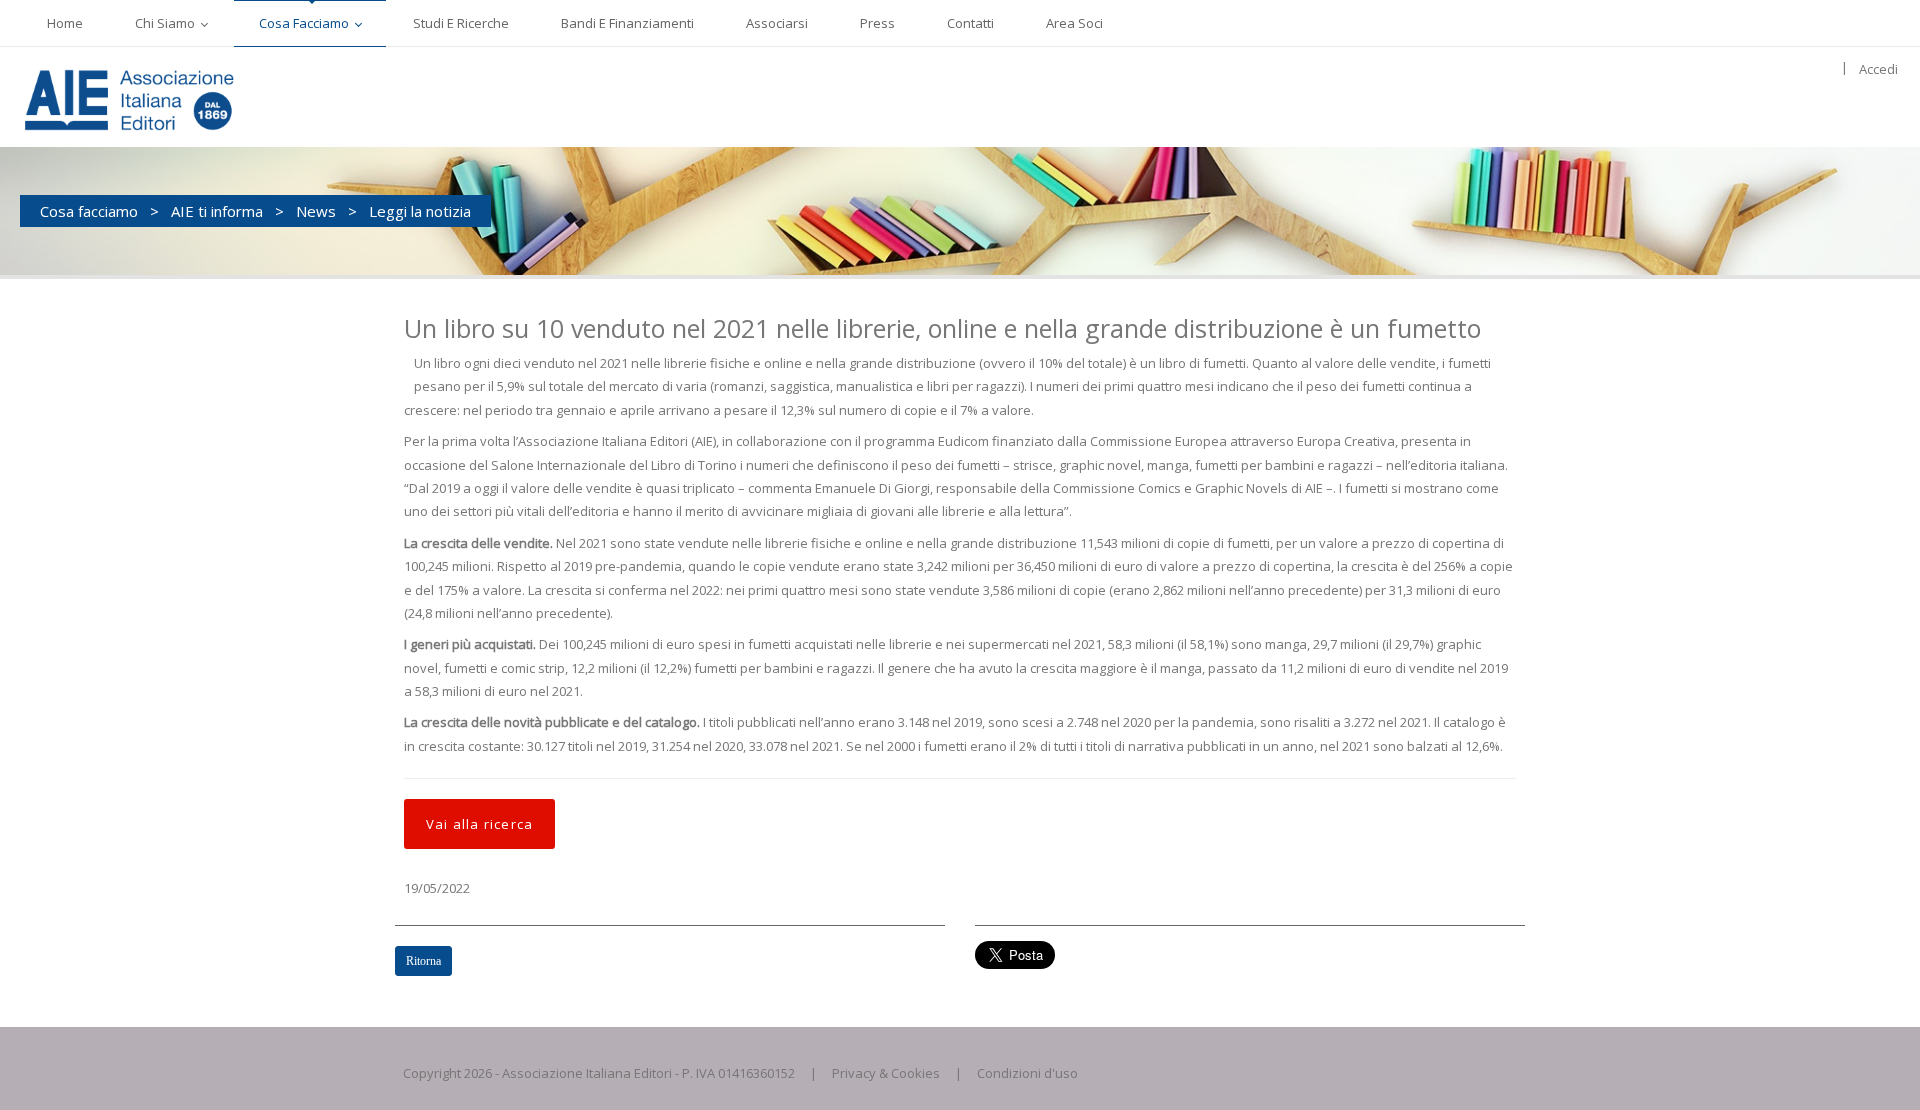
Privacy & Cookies (886, 1073)
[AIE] (170, 97)
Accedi (1878, 69)
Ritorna (423, 961)
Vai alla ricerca (479, 824)
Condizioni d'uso (1027, 1073)
